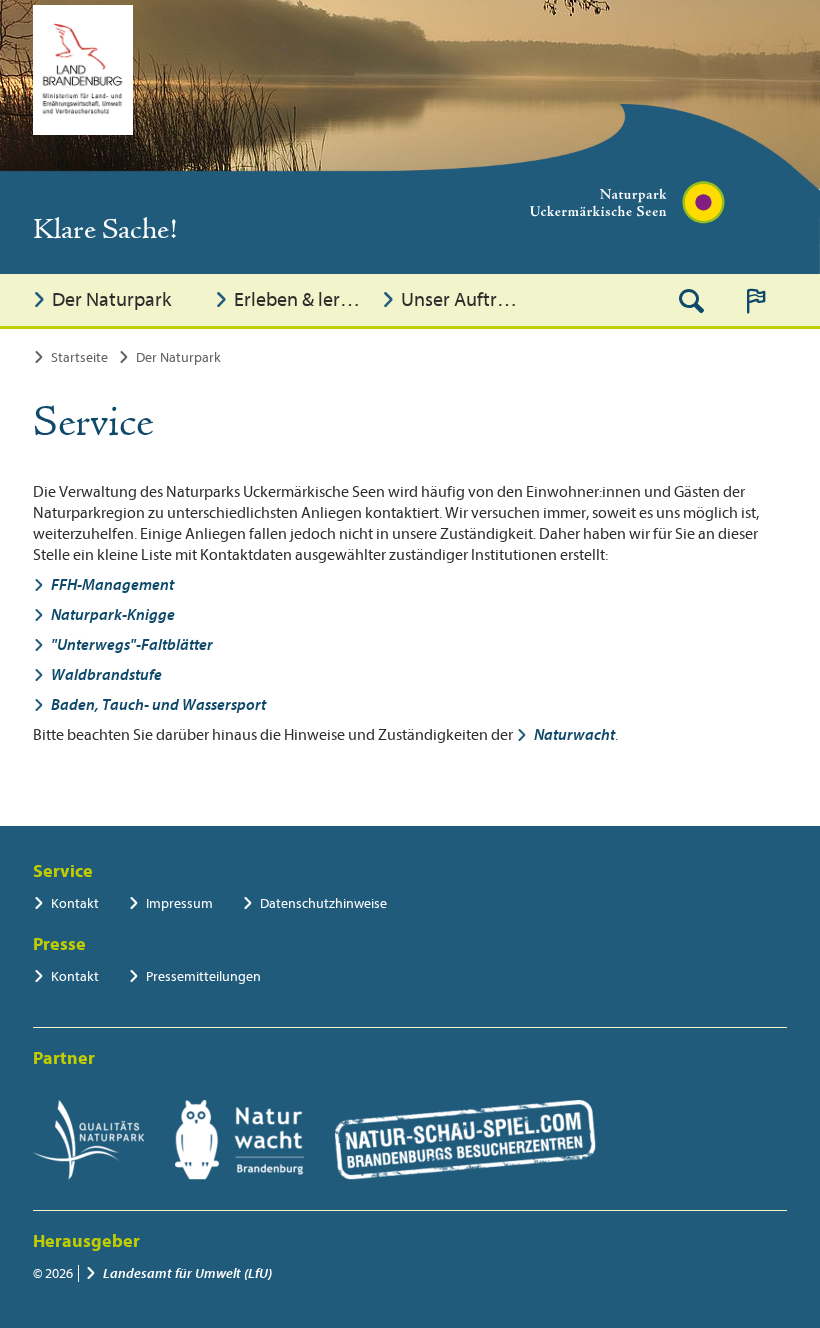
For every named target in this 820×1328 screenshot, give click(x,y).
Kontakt (75, 903)
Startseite (79, 357)
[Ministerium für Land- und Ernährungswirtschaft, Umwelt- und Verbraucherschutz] (83, 70)
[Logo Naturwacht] (239, 1140)
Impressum (179, 903)
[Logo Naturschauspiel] (465, 1140)
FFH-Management (112, 585)
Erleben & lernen (302, 299)
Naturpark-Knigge (113, 615)
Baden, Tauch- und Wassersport (158, 705)
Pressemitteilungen (203, 976)
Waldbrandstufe (106, 675)
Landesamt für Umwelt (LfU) (187, 1273)
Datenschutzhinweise (323, 903)
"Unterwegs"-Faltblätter (132, 645)
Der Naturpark (111, 299)
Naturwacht (574, 735)
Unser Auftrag (459, 299)
